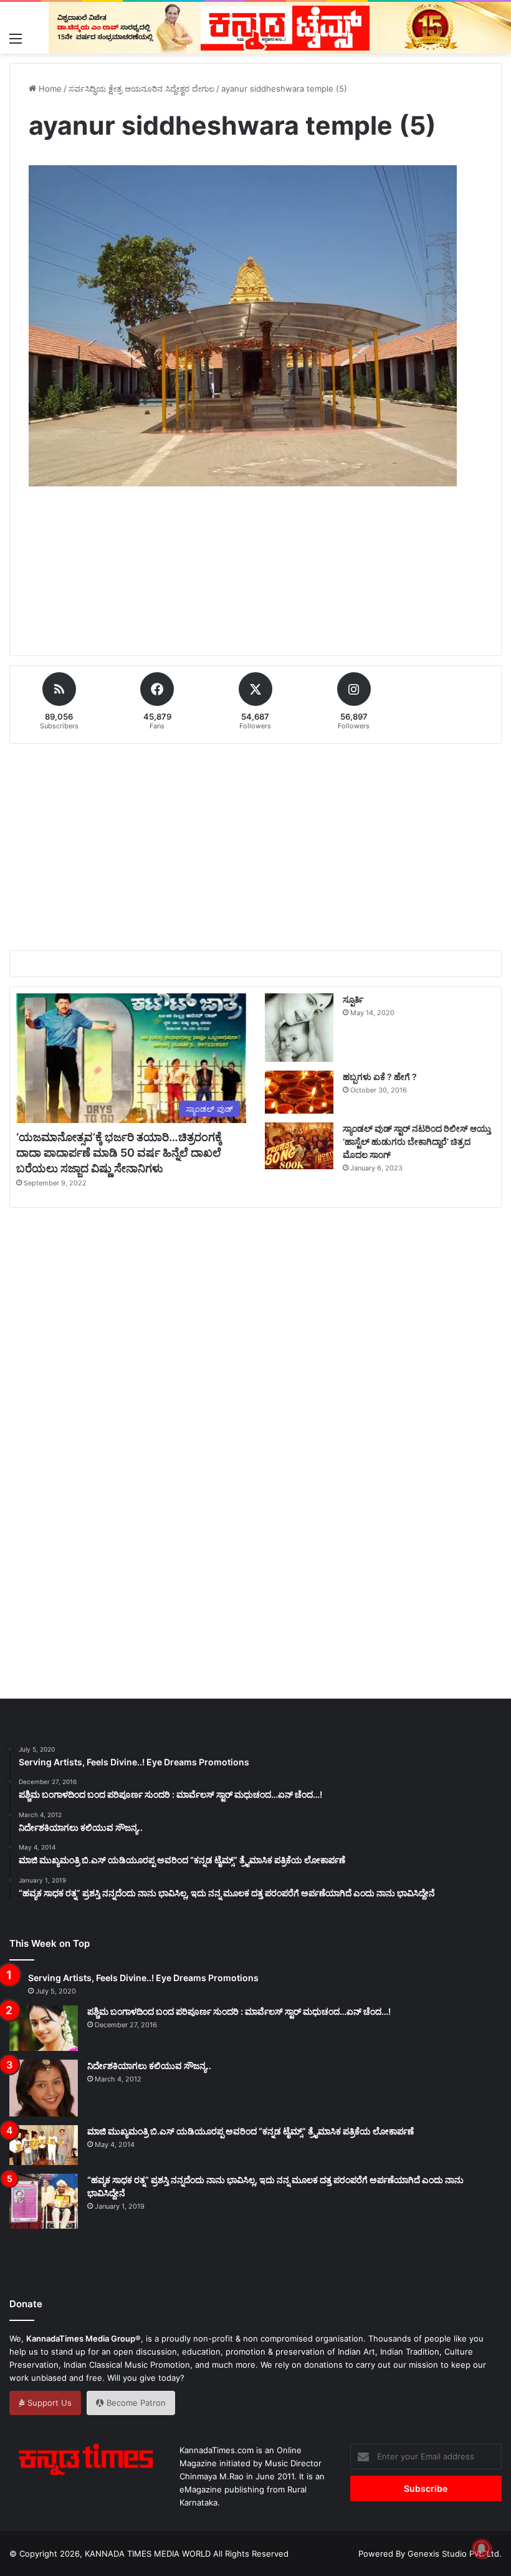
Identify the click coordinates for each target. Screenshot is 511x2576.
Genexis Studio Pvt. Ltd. (455, 2554)
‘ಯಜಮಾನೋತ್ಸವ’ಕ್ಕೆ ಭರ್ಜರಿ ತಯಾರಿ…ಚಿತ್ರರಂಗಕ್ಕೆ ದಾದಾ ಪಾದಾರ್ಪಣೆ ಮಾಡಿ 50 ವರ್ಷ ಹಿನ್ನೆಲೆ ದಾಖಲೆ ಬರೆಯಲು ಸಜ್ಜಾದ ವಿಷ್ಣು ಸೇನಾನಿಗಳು (119, 1153)
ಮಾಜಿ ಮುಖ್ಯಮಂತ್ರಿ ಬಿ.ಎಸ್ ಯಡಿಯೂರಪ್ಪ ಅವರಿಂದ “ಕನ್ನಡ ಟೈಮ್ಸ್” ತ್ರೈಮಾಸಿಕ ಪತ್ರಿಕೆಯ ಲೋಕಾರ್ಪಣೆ (251, 2131)
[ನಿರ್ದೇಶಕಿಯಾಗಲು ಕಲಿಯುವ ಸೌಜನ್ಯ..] (44, 2088)
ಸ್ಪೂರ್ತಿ (353, 999)
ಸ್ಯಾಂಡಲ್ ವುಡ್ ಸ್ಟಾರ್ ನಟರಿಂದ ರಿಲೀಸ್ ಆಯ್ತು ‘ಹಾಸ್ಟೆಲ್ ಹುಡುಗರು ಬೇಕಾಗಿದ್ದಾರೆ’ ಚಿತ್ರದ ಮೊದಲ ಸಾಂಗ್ (417, 1141)
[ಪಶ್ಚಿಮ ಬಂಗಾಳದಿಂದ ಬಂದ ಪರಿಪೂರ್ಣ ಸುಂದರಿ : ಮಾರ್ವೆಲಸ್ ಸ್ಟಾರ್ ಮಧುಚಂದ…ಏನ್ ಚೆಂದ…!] (44, 2028)
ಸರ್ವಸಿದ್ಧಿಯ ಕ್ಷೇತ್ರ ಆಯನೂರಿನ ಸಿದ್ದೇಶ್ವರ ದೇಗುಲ (141, 89)
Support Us (48, 2403)
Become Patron (135, 2403)
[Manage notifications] (482, 2549)
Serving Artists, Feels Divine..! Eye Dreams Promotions (143, 1978)
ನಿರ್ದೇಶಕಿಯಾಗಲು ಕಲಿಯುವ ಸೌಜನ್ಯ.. (149, 2066)
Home (49, 89)
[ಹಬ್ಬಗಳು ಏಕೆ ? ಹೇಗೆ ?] (299, 1092)
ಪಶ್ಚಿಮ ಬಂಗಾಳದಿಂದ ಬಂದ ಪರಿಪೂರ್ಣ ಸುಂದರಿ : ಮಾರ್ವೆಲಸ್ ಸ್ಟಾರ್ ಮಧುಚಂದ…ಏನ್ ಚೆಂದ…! (239, 2011)
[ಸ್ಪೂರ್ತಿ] (299, 1028)
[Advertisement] (255, 586)
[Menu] (16, 38)
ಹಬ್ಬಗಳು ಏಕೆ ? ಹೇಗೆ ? (380, 1077)
